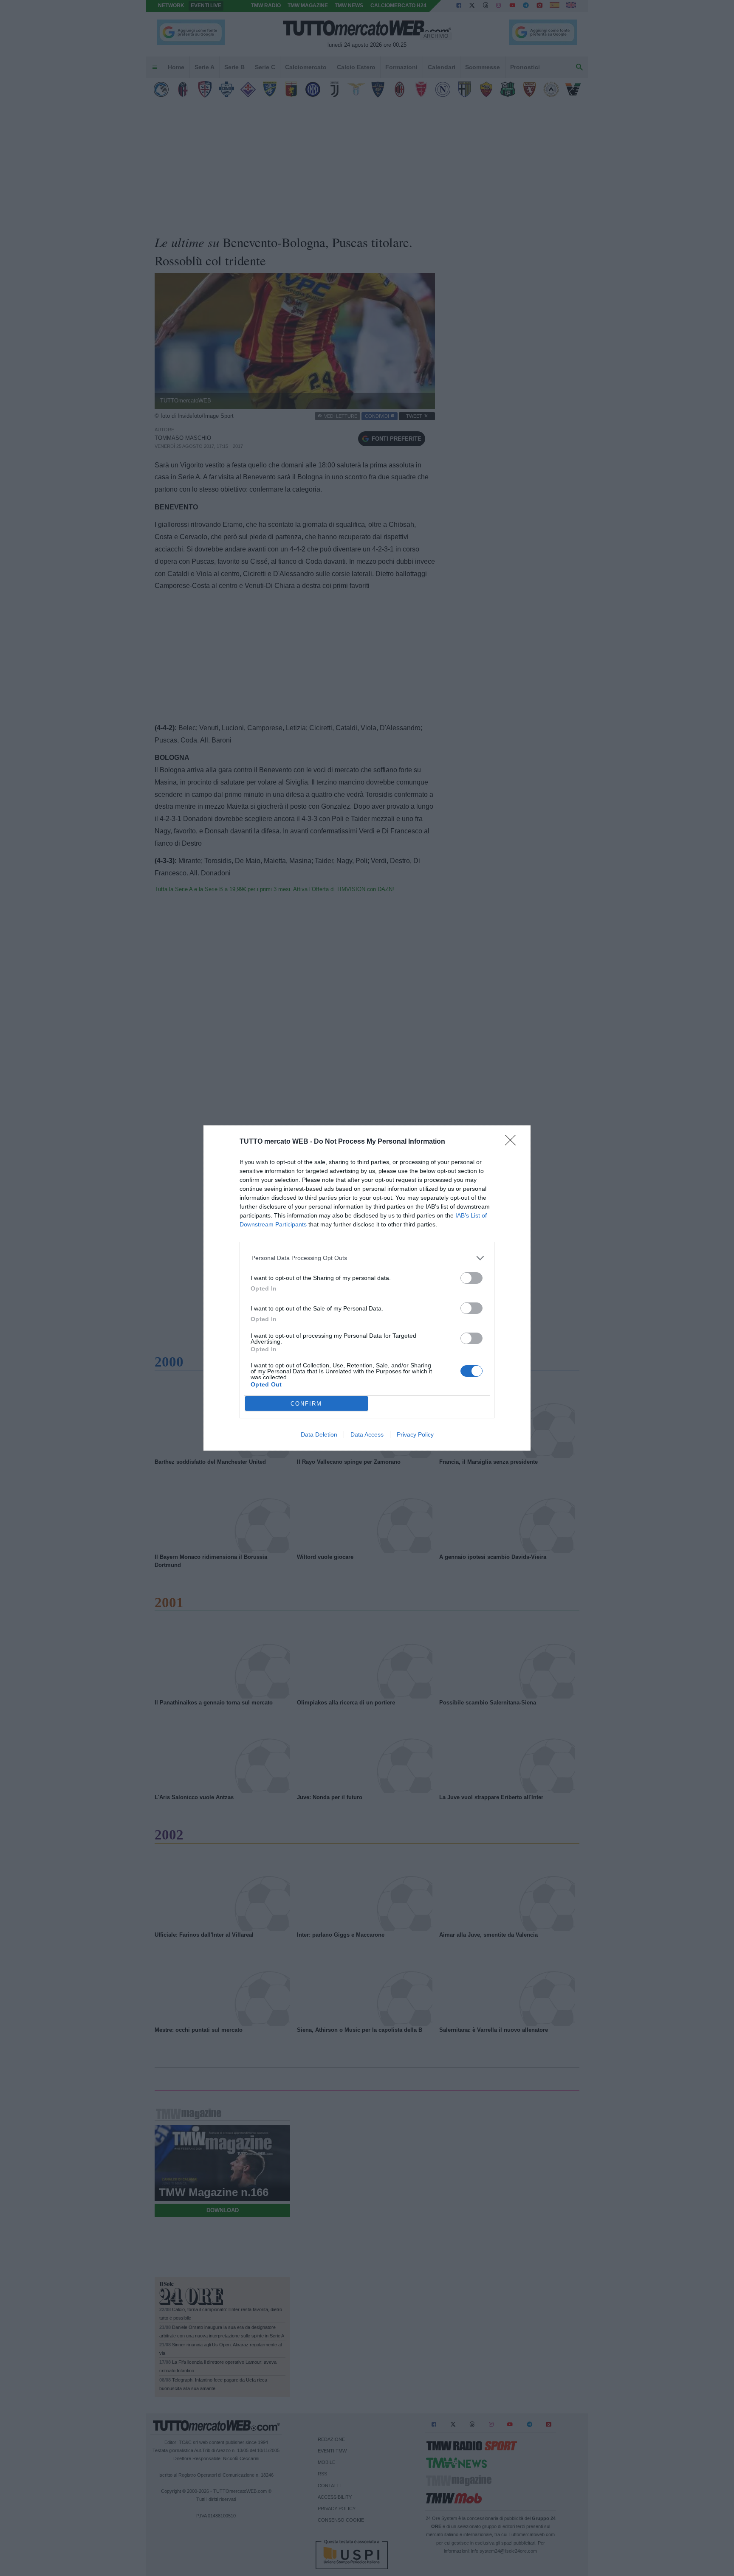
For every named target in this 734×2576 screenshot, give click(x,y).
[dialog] (367, 1288)
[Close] (513, 1143)
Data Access (367, 1434)
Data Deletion (319, 1434)
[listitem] (367, 1258)
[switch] (471, 1278)
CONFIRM (306, 1404)
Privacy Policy (415, 1434)
